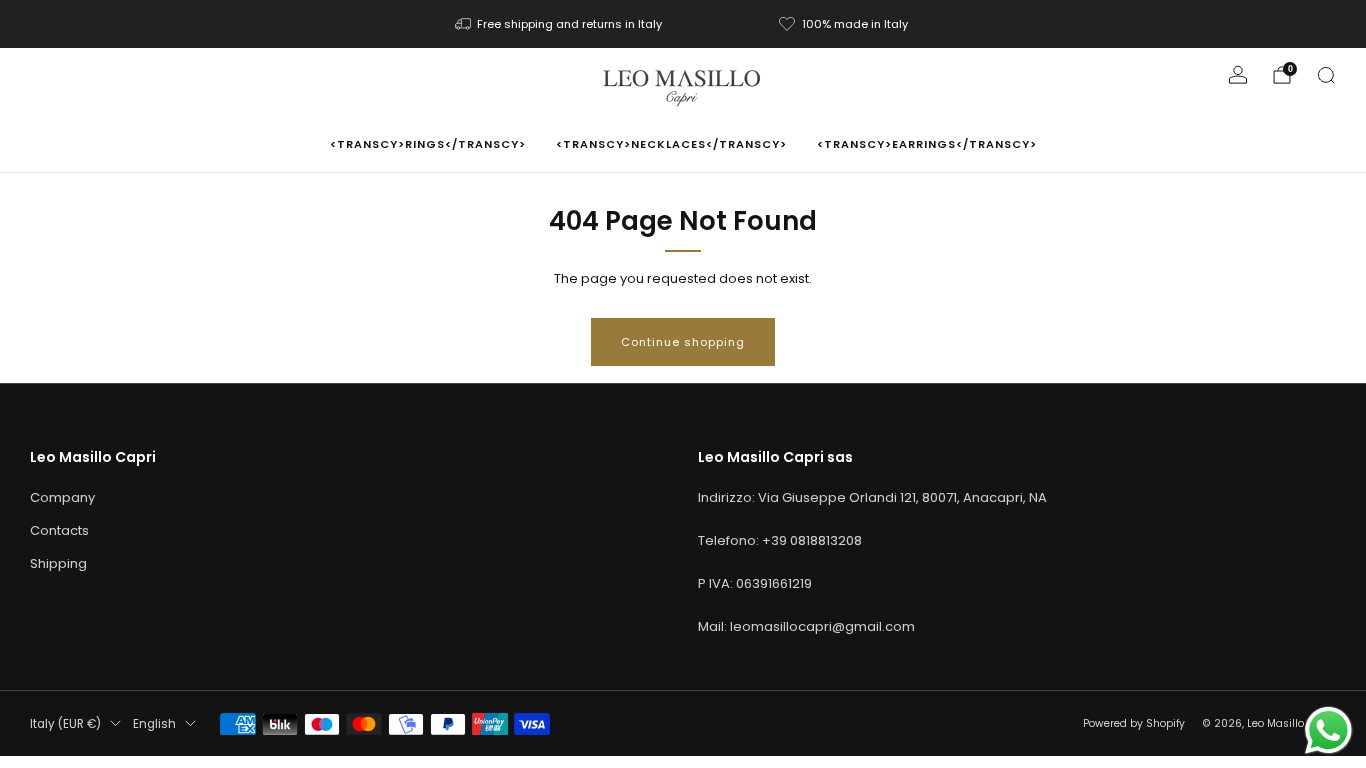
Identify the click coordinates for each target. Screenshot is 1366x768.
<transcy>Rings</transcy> (428, 144)
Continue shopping (683, 342)
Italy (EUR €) (65, 724)
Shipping (58, 563)
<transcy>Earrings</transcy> (927, 144)
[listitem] (560, 24)
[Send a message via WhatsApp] (1328, 730)
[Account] (1238, 75)
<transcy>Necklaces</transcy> (671, 144)
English (154, 724)
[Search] (1326, 75)
